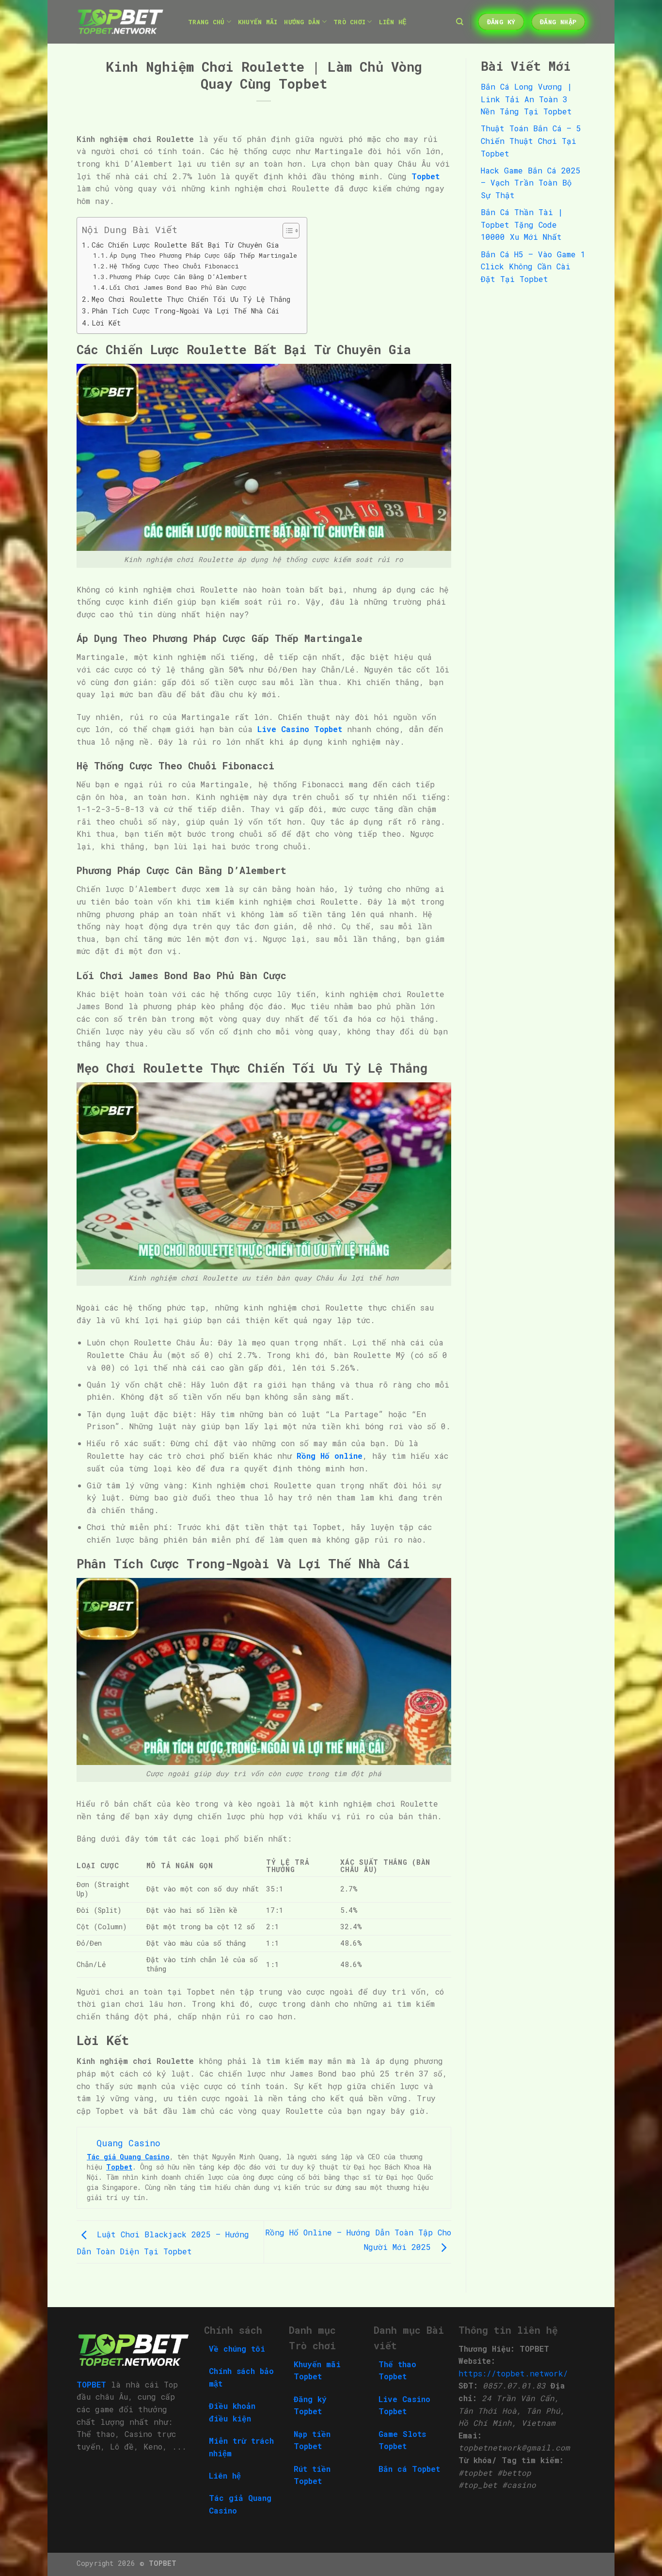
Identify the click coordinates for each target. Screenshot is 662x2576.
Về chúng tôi (237, 2349)
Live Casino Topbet (300, 729)
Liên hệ (225, 2475)
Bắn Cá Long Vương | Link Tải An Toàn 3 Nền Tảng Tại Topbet (526, 99)
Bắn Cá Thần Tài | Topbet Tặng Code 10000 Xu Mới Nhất (522, 224)
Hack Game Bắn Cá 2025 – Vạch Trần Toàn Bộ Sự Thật (531, 183)
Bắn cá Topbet (409, 2469)
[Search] (460, 22)
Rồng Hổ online (330, 1456)
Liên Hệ (393, 22)
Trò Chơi (349, 22)
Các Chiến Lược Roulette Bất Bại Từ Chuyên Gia (185, 245)
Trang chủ (206, 22)
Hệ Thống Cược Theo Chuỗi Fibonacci (174, 266)
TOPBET (163, 2563)
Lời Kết (106, 323)
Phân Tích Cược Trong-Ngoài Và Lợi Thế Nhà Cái (185, 311)
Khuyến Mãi (258, 22)
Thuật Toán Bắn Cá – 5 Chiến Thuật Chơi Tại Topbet (531, 141)
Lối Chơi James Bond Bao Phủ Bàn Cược (178, 287)
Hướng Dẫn (302, 22)
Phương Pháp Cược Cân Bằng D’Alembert (178, 277)
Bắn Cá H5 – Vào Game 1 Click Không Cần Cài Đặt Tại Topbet (533, 266)
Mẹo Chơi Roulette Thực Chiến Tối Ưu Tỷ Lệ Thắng (191, 299)
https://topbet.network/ (513, 2373)
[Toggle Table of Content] (286, 231)
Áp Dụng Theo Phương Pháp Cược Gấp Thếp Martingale (203, 255)
